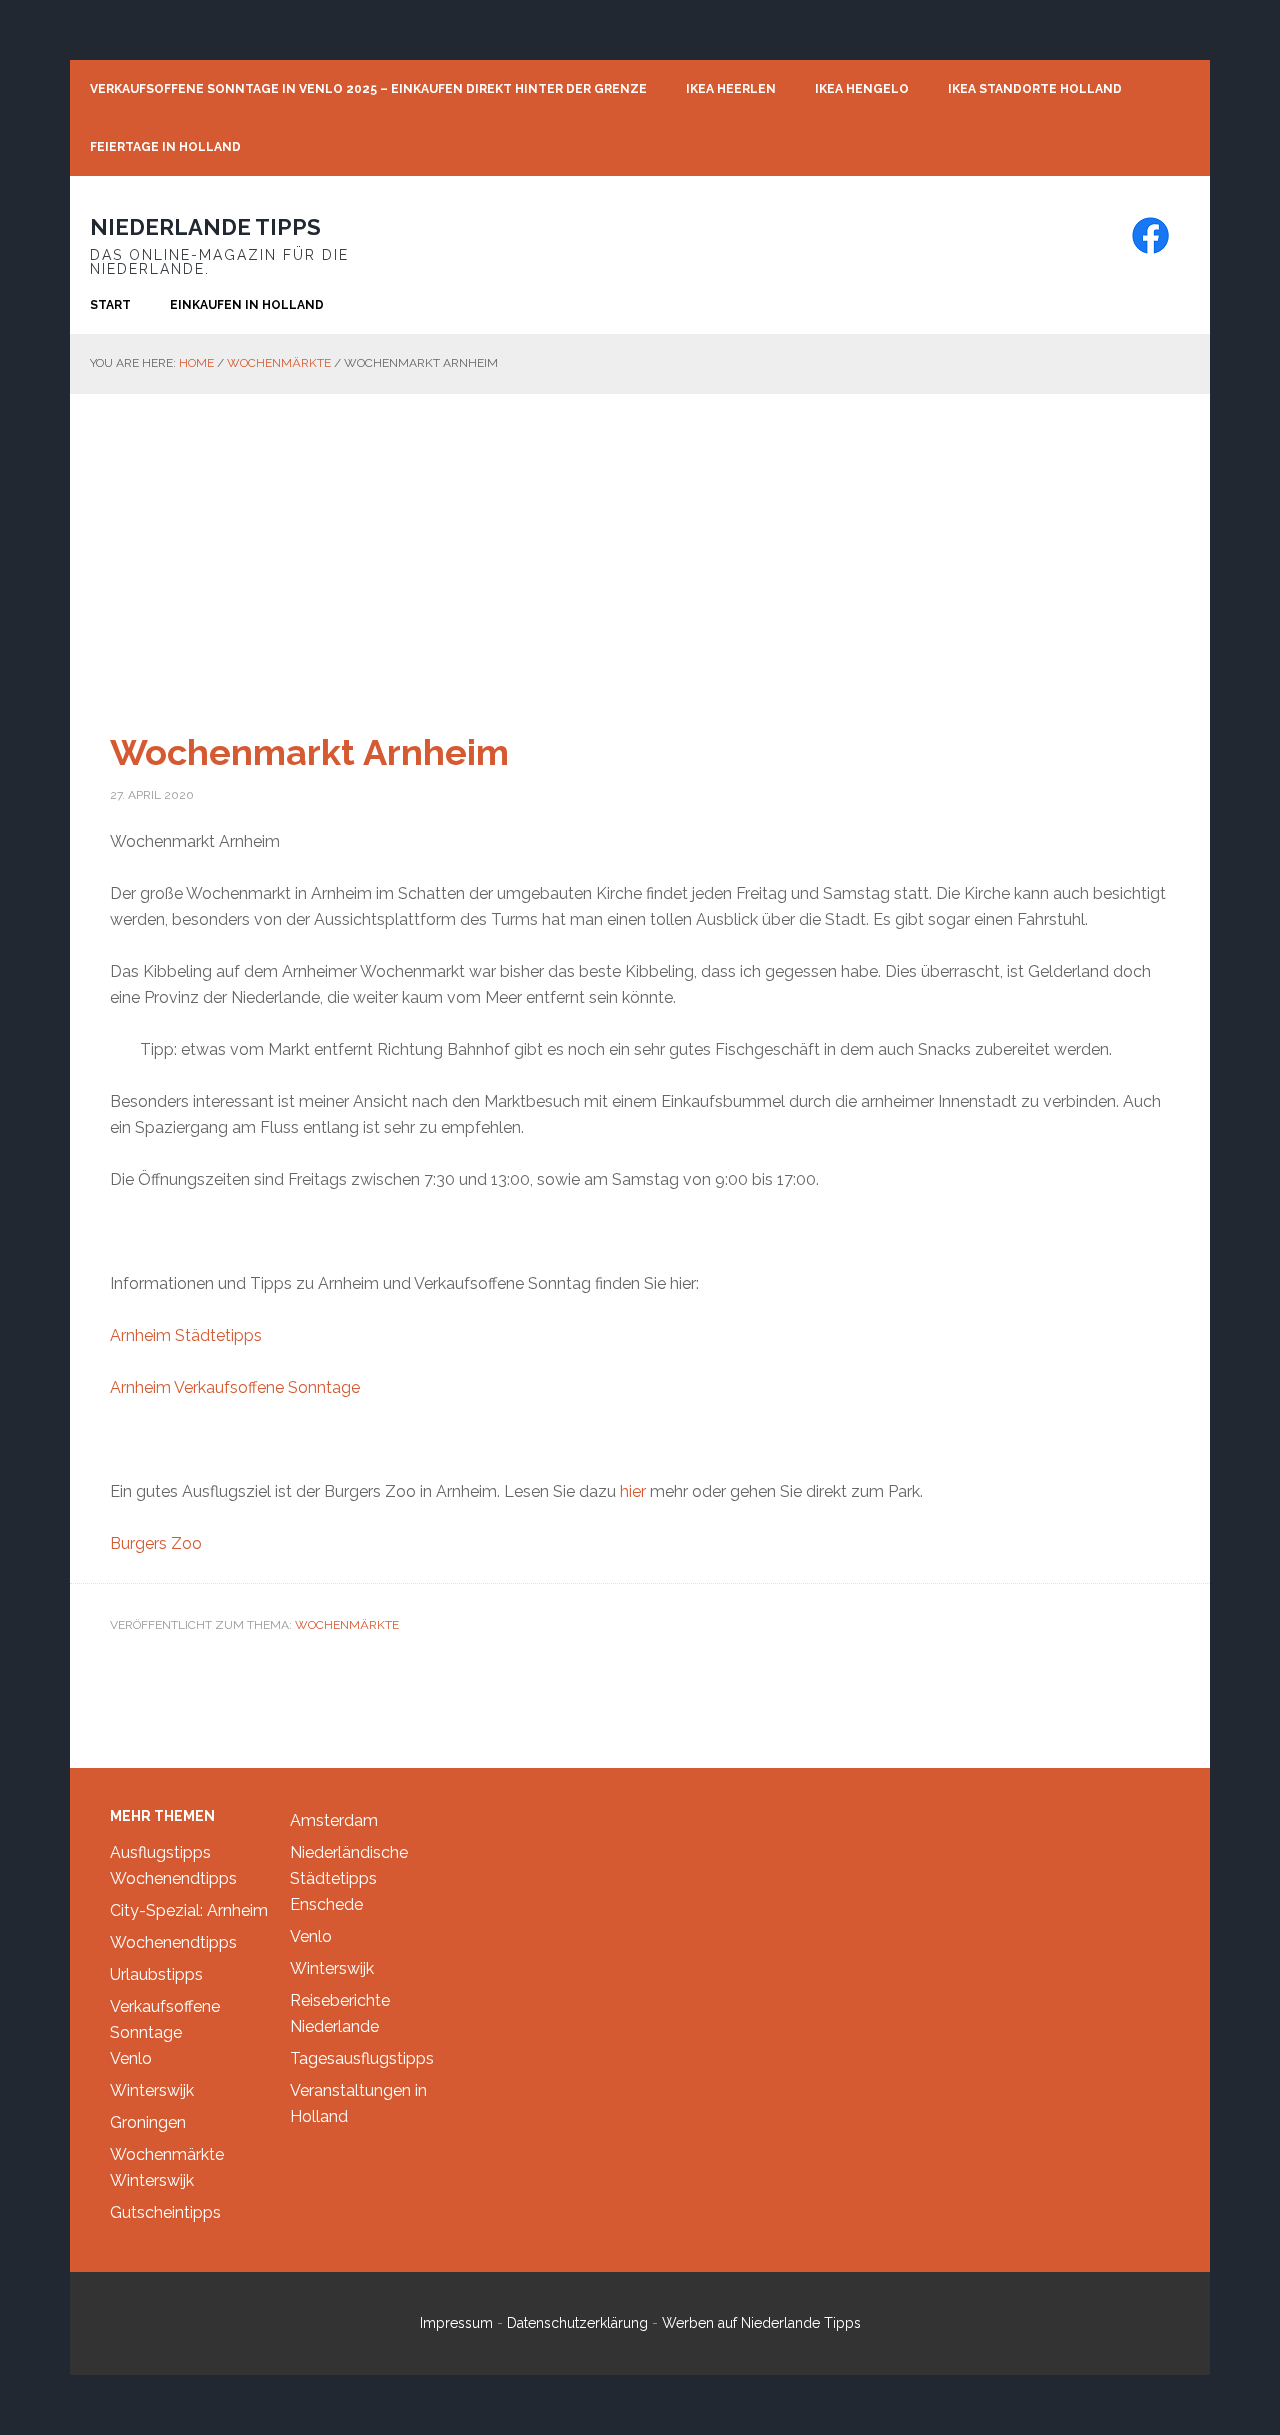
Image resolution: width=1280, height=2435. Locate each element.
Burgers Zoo (156, 1543)
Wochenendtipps (173, 1878)
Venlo (131, 2058)
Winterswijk (152, 2090)
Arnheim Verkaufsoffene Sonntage (235, 1387)
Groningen (148, 2122)
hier (635, 1491)
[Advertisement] (640, 544)
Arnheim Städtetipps (186, 1335)
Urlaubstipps (156, 1974)
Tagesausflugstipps (362, 2058)
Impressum (456, 2323)
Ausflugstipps (160, 1852)
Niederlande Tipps (205, 227)
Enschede (326, 1904)
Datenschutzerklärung (577, 2323)
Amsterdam (334, 1820)
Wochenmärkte (347, 1625)
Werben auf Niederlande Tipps (761, 2323)
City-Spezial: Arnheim (189, 1910)
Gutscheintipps (165, 2212)
